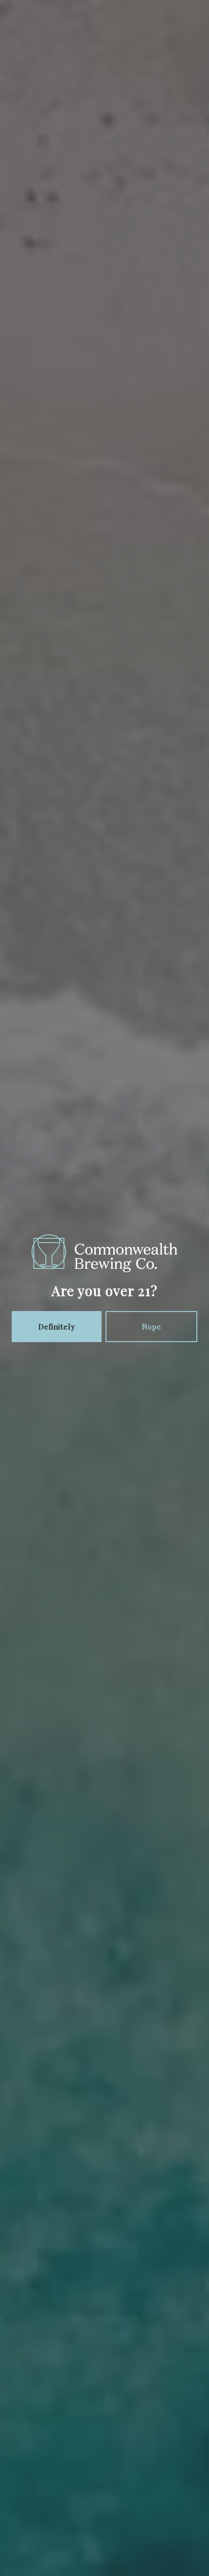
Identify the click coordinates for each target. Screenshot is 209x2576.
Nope (152, 1327)
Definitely (57, 1327)
